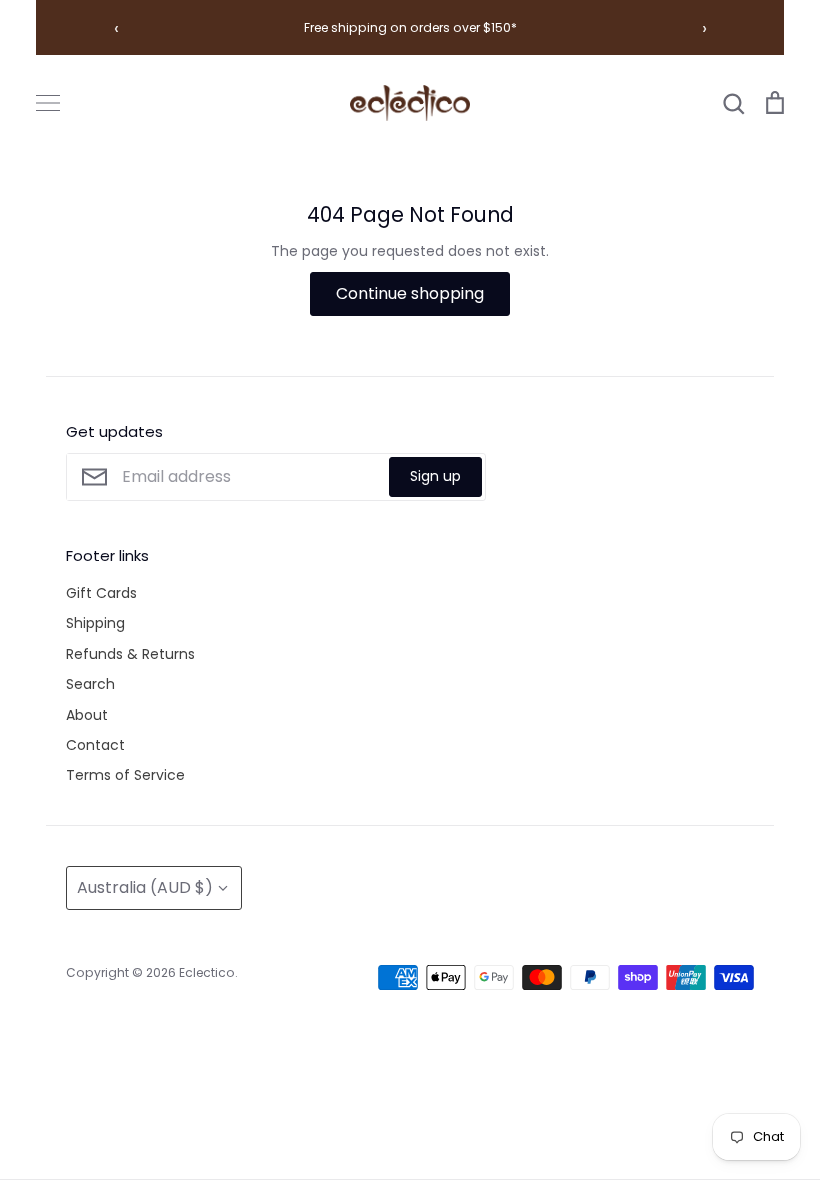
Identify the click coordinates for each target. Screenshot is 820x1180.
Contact (95, 745)
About (87, 715)
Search (90, 684)
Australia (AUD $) (145, 887)
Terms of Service (125, 775)
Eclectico (207, 972)
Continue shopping (410, 293)
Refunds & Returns (130, 654)
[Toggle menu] (48, 103)
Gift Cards (101, 593)
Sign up (435, 476)
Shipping (95, 623)
